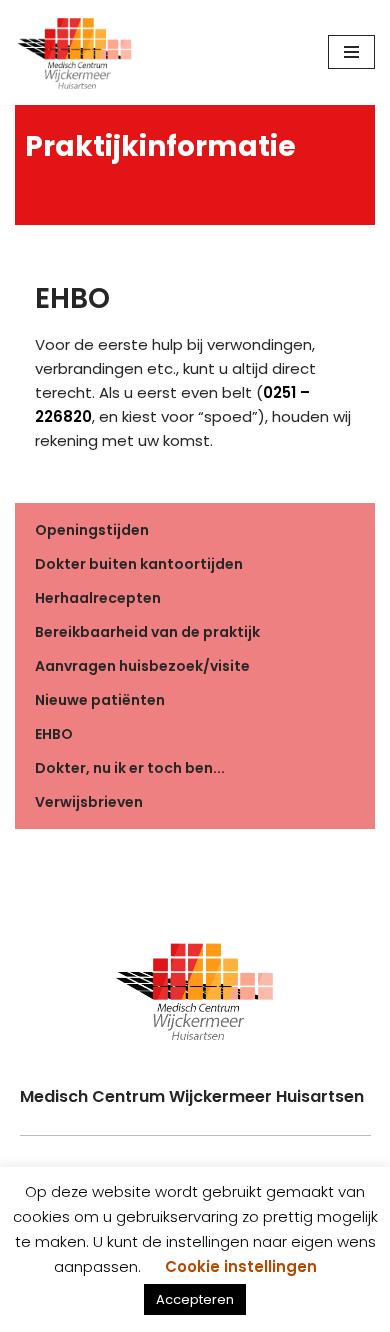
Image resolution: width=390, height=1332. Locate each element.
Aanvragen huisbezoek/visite (142, 666)
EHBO (54, 734)
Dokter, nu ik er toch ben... (130, 768)
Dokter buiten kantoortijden (139, 564)
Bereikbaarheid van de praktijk (147, 632)
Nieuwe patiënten (100, 700)
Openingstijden (92, 530)
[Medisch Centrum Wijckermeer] (75, 52)
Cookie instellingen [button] (241, 1266)
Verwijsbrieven (89, 802)
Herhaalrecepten (98, 598)
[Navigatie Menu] (351, 52)
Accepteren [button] (195, 1299)
